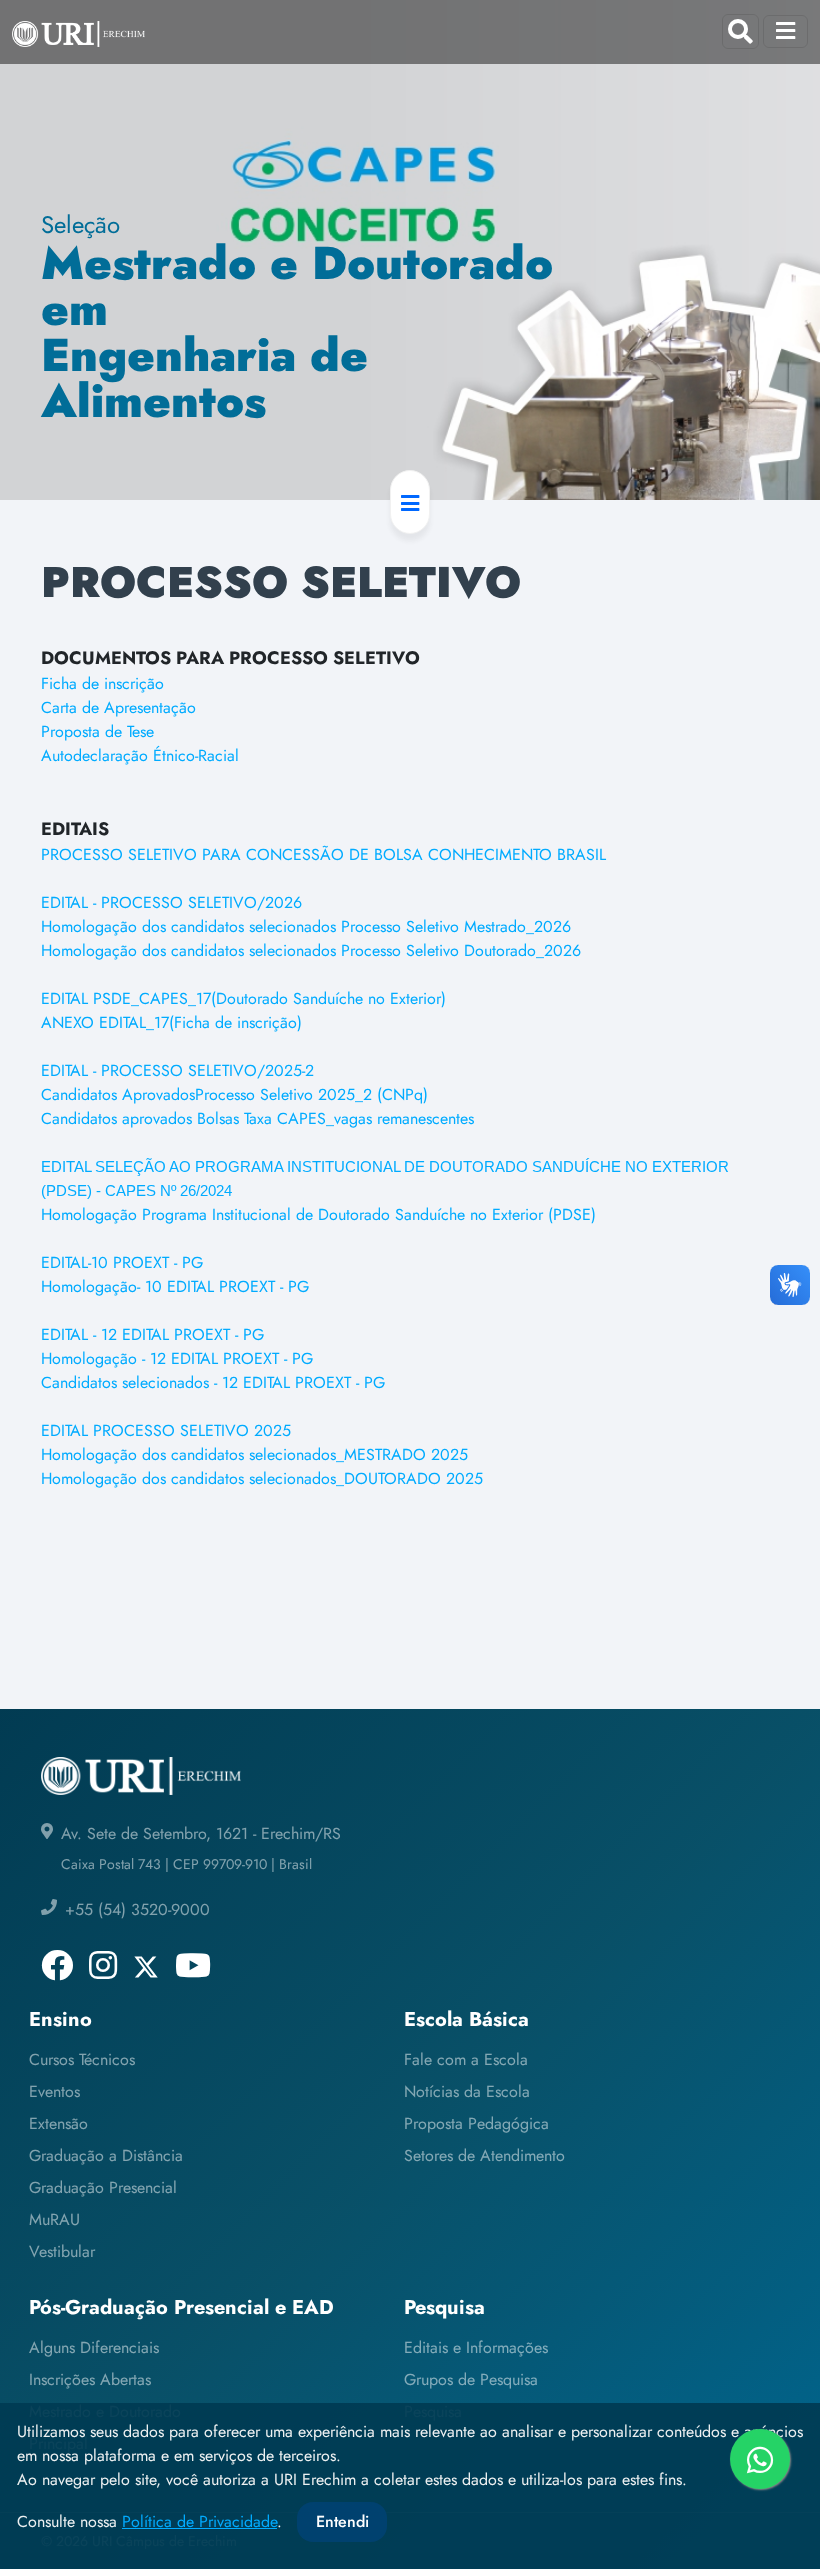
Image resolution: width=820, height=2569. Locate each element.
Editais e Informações (476, 2347)
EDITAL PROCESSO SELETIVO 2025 (166, 1430)
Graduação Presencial (103, 2187)
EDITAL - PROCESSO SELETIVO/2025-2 (177, 1070)
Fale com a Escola (466, 2059)
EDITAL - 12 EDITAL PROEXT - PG (152, 1334)
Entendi (342, 2521)
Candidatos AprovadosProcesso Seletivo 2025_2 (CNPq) (234, 1094)
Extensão (58, 2123)
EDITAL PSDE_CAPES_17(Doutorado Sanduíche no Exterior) (243, 998)
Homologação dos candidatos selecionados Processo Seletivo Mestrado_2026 (306, 926)
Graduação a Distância (106, 2155)
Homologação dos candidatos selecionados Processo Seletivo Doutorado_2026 (311, 950)
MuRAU (54, 2219)
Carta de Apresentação (118, 707)
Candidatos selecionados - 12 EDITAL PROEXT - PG (213, 1382)
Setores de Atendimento (484, 2155)
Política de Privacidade (199, 2521)
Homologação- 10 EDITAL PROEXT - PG (175, 1286)
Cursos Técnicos (82, 2059)
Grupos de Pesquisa (471, 2379)
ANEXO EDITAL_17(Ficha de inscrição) (171, 1022)
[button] (410, 502)
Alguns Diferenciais (94, 2347)
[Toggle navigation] (785, 31)
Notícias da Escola (467, 2091)
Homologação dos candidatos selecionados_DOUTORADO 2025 (262, 1478)
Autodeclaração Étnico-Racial (140, 755)
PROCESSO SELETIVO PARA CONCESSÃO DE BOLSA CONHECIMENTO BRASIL (323, 854)
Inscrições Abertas (90, 2379)
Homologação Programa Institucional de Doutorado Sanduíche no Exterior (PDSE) (318, 1214)
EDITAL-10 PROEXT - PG (122, 1262)
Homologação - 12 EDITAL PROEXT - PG (177, 1358)
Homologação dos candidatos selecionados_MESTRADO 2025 (254, 1454)
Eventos (54, 2091)
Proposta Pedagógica (476, 2123)
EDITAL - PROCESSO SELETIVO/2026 (171, 902)
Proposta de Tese (97, 731)
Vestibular (62, 2251)
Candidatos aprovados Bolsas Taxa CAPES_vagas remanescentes (257, 1118)
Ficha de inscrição (102, 683)
